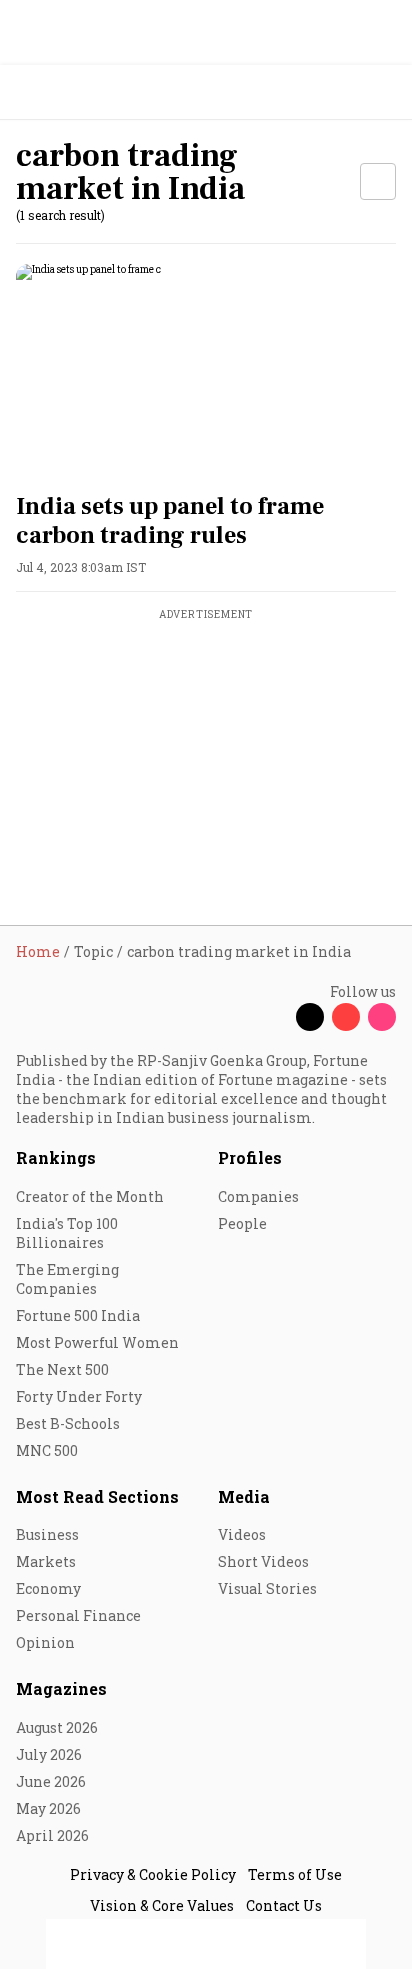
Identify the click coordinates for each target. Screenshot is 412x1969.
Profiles (250, 1157)
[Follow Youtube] (346, 1017)
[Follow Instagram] (382, 1017)
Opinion (45, 1642)
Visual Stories (267, 1588)
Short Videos (263, 1561)
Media (244, 1496)
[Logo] (61, 92)
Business (47, 1534)
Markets (46, 1561)
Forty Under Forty (79, 1396)
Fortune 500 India (78, 1315)
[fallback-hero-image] (206, 371)
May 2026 (48, 1808)
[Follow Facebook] (274, 1017)
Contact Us (284, 1905)
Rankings (56, 1157)
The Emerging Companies (67, 1279)
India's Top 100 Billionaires (67, 1233)
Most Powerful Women (97, 1342)
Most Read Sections (97, 1496)
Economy (48, 1588)
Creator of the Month (90, 1196)
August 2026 (57, 1727)
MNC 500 (47, 1450)
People (242, 1223)
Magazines (61, 1688)
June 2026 (51, 1781)
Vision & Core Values (162, 1905)
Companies (258, 1196)
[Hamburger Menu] (384, 92)
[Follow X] (310, 1017)
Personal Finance (78, 1615)
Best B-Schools (68, 1423)
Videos (242, 1534)
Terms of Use (295, 1874)
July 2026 (49, 1754)
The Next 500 (62, 1369)
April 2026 (52, 1835)
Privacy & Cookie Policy (153, 1874)
